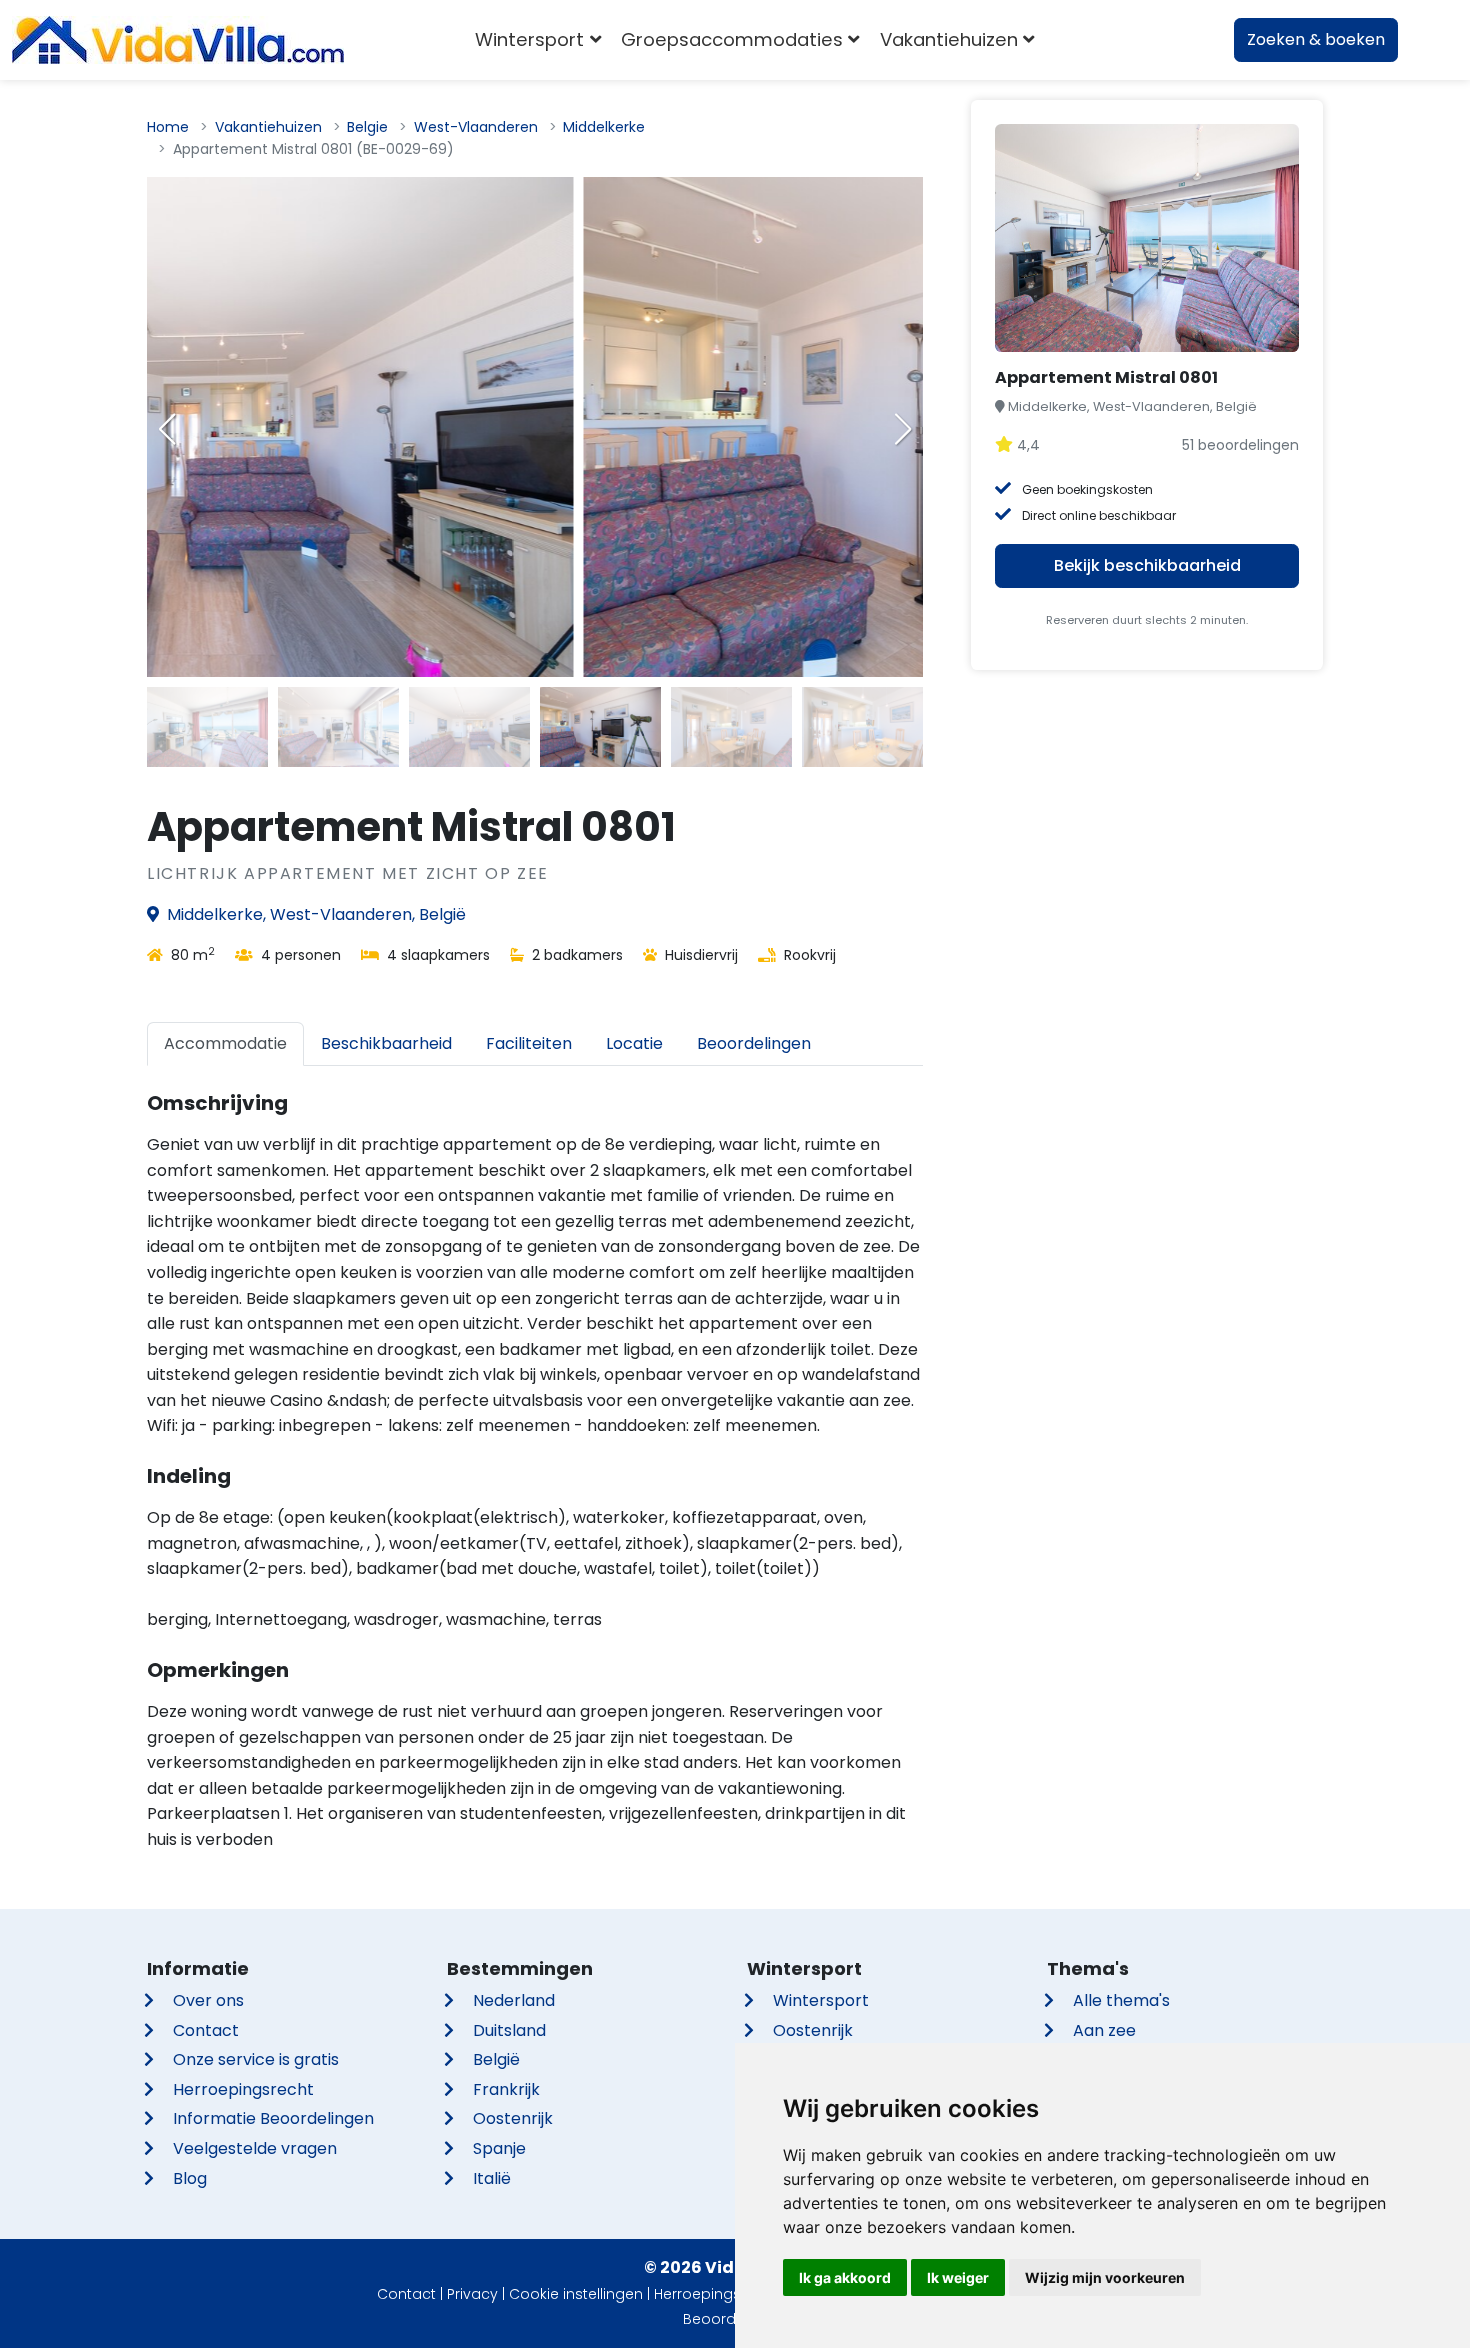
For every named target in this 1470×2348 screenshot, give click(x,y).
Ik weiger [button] (958, 2277)
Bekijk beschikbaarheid (1147, 565)
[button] (903, 429)
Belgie (367, 127)
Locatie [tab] (634, 1043)
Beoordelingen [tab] (754, 1043)
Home (168, 127)
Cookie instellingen (576, 2294)
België (496, 2059)
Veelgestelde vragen (255, 2148)
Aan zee (1104, 2030)
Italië (492, 2178)
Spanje (499, 2148)
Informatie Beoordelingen (273, 2118)
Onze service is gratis (256, 2059)
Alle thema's (1121, 2000)
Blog (190, 2178)
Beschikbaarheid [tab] (386, 1043)
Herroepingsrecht (243, 2089)
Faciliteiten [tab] (529, 1043)
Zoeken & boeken (1316, 39)
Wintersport (821, 2000)
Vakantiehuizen (268, 127)
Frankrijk (506, 2089)
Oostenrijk (513, 2118)
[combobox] (1074, 40)
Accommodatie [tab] (225, 1043)
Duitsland (509, 2030)
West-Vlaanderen (476, 127)
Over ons (208, 2000)
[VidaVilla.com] (178, 40)
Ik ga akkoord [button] (845, 2277)
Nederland (514, 2000)
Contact (206, 2030)
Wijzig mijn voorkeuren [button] (1105, 2277)
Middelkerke (604, 127)
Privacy (472, 2294)
